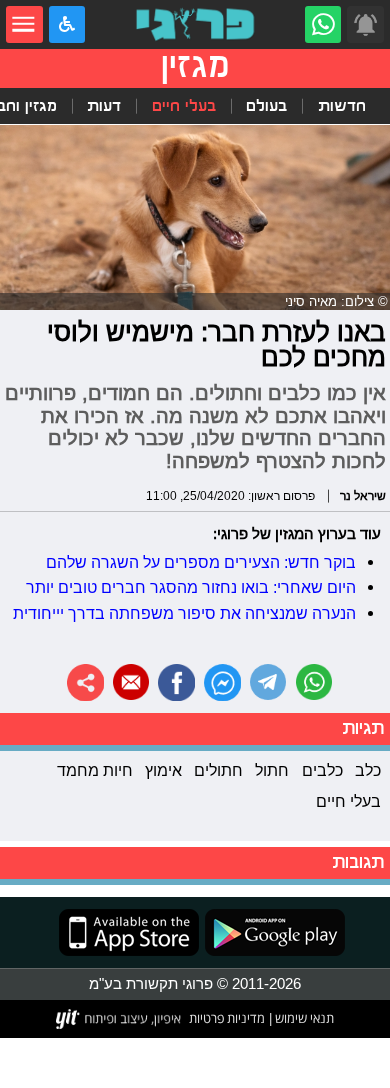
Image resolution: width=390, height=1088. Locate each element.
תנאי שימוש (303, 1018)
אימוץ (163, 770)
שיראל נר (363, 495)
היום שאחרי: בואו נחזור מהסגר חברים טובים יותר (191, 587)
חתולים (218, 770)
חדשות (342, 106)
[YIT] (119, 1019)
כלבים (322, 770)
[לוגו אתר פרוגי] (195, 24)
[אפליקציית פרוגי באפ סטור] (129, 932)
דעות (104, 106)
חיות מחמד (95, 770)
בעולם (266, 106)
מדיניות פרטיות (227, 1018)
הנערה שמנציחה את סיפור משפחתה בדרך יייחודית (184, 613)
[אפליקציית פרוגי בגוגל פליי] (272, 932)
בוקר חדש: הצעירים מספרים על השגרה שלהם (201, 562)
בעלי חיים (184, 106)
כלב (368, 770)
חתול (272, 770)
